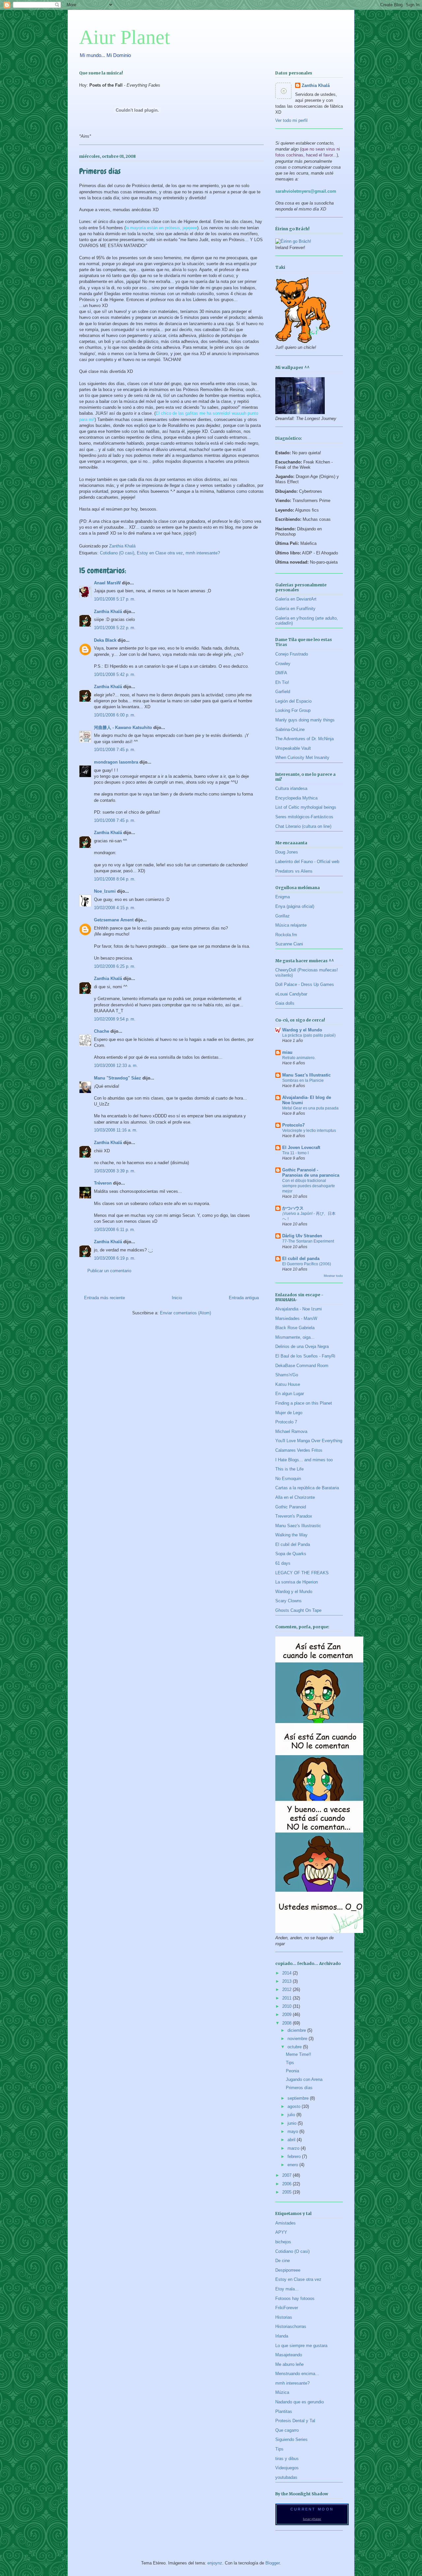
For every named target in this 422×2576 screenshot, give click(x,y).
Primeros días (299, 2088)
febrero (295, 2156)
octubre (295, 2047)
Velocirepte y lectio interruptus (309, 1131)
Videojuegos (287, 2468)
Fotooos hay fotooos (295, 2298)
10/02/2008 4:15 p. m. (115, 908)
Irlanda (282, 2336)
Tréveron (103, 1183)
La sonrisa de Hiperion (297, 1582)
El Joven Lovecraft (301, 1148)
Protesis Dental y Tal (295, 2421)
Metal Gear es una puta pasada (310, 1108)
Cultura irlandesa (291, 788)
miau (287, 1052)
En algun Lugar (290, 1394)
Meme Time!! (299, 2054)
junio (293, 2123)
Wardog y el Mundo (302, 1030)
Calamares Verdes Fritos (299, 1450)
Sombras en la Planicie (303, 1080)
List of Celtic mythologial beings (306, 807)
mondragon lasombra (116, 762)
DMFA (281, 673)
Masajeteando (289, 2355)
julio (292, 2115)
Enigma (283, 897)
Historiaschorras (291, 2326)
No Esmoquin (288, 1479)
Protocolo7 (293, 1125)
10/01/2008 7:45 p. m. (115, 750)
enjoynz (215, 2563)
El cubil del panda (301, 1259)
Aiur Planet (125, 37)
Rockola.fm (286, 935)
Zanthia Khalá (108, 612)
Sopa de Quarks (291, 1554)
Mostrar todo (333, 1276)
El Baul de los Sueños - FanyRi (305, 1356)
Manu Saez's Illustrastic (306, 1075)
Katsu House (288, 1384)
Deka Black (105, 640)
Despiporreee (288, 2270)
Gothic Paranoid (291, 1507)
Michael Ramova (291, 1431)
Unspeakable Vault (293, 748)
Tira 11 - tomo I (295, 1153)
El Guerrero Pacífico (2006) (307, 1264)
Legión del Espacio (293, 701)
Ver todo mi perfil (291, 120)
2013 (287, 1981)
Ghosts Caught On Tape (298, 1610)
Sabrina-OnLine (290, 729)
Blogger (272, 2563)
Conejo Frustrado (292, 654)
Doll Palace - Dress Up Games (305, 984)
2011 (287, 1998)
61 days (283, 1563)
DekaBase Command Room (302, 1366)
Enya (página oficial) (295, 906)
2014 (287, 1973)
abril (292, 2140)
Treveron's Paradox (294, 1516)
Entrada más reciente (105, 1298)
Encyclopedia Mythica (296, 798)
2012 (287, 1989)
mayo (293, 2131)
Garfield (283, 692)
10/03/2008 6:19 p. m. (115, 1258)
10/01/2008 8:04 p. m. (115, 879)
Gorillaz (283, 916)
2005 (287, 2192)
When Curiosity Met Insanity (302, 757)
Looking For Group (293, 710)
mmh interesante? (203, 553)
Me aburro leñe (289, 2364)
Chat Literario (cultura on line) (303, 826)
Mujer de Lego (289, 1413)
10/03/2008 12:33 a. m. (116, 1065)
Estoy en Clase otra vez (160, 553)
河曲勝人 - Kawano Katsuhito (123, 728)
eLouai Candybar (291, 994)
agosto (295, 2106)
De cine (283, 2261)
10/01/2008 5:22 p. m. (115, 628)
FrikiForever (287, 2308)
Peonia (292, 2071)
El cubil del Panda (293, 1544)
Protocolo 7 (286, 1422)
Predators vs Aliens (294, 871)
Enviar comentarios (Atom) (185, 1313)
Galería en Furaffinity (295, 609)
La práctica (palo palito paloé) (309, 1035)
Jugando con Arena (304, 2079)
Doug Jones (287, 852)
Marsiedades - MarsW (296, 1318)
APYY (281, 2232)
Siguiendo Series (291, 2439)
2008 (287, 2023)
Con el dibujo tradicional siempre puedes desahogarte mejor (309, 1186)
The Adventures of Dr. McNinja (304, 739)
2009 (287, 2015)
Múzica (282, 2392)
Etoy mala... (287, 2289)
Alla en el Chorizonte (295, 1497)
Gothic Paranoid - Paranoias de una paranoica (311, 1173)
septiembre (299, 2098)
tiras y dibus (287, 2459)
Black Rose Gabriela (295, 1328)
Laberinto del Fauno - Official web (307, 862)
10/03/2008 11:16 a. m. (116, 1130)
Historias (284, 2317)
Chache (102, 1031)
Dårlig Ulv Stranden (302, 1236)
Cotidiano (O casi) (117, 553)
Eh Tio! (282, 682)
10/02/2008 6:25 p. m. (115, 966)
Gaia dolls (285, 1003)
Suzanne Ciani (289, 944)
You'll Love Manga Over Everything (309, 1441)
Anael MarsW (107, 583)
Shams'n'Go (287, 1375)
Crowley (283, 664)
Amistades (286, 2223)
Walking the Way (291, 1535)
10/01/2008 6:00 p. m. (115, 715)
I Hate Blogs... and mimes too (304, 1460)
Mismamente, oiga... (295, 1337)
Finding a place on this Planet (304, 1403)
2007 (287, 2175)
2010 (287, 2006)
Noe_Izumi (105, 891)
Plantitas (284, 2411)
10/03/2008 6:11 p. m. (115, 1230)
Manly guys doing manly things (305, 720)
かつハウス (293, 1208)
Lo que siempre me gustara (301, 2346)
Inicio (177, 1298)
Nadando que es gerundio (300, 2402)
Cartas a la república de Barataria (307, 1488)
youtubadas (286, 2477)
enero (293, 2165)
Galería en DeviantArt (296, 599)
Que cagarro (287, 2430)
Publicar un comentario (109, 1271)
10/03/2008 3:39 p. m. (115, 1171)
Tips (290, 2063)
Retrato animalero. (299, 1058)
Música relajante (291, 925)
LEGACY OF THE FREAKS (302, 1573)
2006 (287, 2184)
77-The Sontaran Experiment (308, 1241)
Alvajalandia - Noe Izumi (299, 1309)
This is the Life (289, 1469)
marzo (294, 2148)
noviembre (298, 2039)
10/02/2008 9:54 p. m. (115, 1019)
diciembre (297, 2030)
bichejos (283, 2242)
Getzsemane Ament (114, 920)
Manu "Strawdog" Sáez (118, 1078)
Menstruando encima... (297, 2374)
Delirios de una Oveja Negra (302, 1346)
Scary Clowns (288, 1601)
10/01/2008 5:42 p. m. (115, 674)
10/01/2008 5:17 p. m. (115, 599)
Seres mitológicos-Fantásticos (304, 817)
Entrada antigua (244, 1298)
